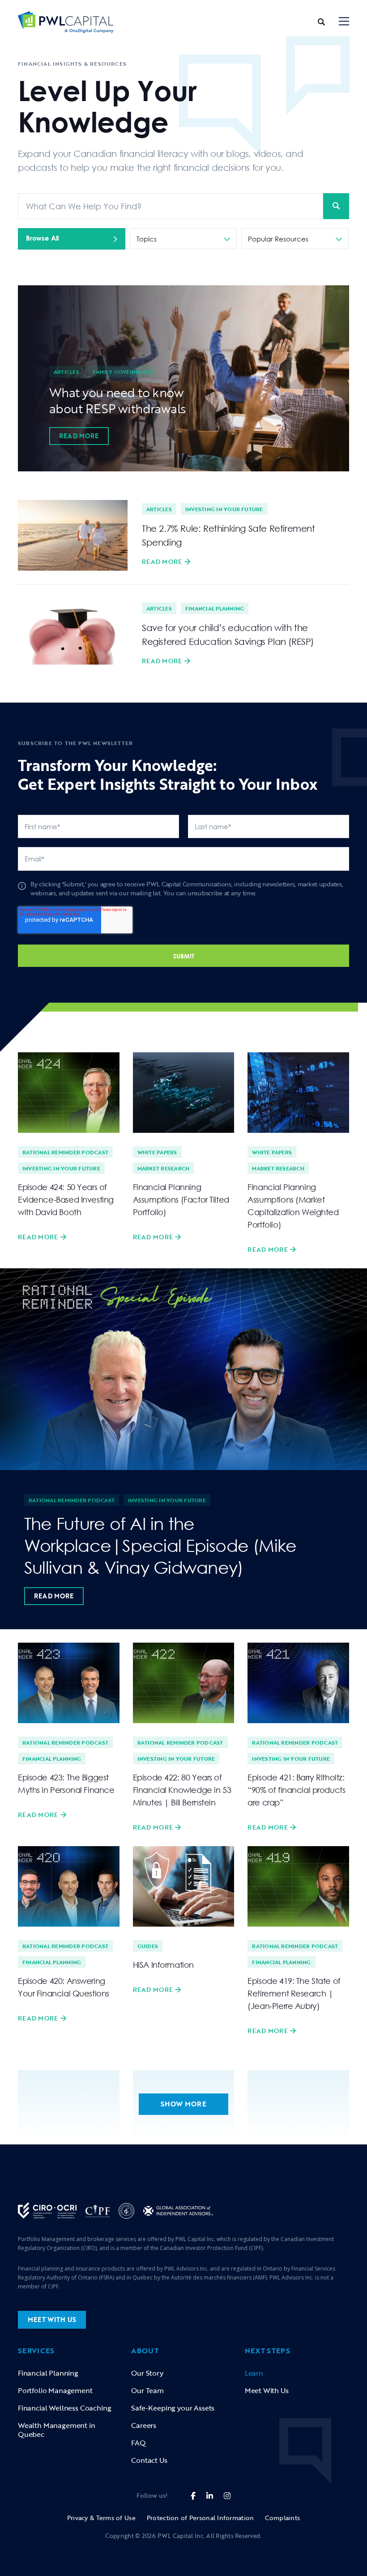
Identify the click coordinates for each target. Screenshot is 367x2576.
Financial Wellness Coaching (64, 2408)
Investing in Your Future (224, 509)
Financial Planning (215, 608)
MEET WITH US (52, 2320)
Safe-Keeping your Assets (173, 2408)
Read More (79, 436)
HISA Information (163, 1965)
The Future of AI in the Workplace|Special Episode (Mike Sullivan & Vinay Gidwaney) (160, 1545)
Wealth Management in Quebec (57, 2430)
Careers (144, 2425)
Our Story (147, 2373)
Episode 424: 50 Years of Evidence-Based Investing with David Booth (66, 1199)
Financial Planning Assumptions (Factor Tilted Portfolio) (181, 1199)
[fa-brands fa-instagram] (227, 2496)
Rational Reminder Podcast (65, 1152)
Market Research (164, 1168)
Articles (66, 372)
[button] (344, 22)
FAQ (139, 2443)
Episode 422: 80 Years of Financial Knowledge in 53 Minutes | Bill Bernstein (182, 1790)
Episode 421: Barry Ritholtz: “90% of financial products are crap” (296, 1790)
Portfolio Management (55, 2390)
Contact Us (149, 2460)
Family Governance (122, 372)
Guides (148, 1946)
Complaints (282, 2518)
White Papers (157, 1152)
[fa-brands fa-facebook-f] (193, 2496)
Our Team (147, 2390)
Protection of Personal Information (201, 2518)
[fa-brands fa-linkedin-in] (210, 2496)
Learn (254, 2373)
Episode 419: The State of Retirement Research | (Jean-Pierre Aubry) (294, 1993)
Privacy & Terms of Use (101, 2518)
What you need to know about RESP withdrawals (117, 400)
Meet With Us (267, 2390)
